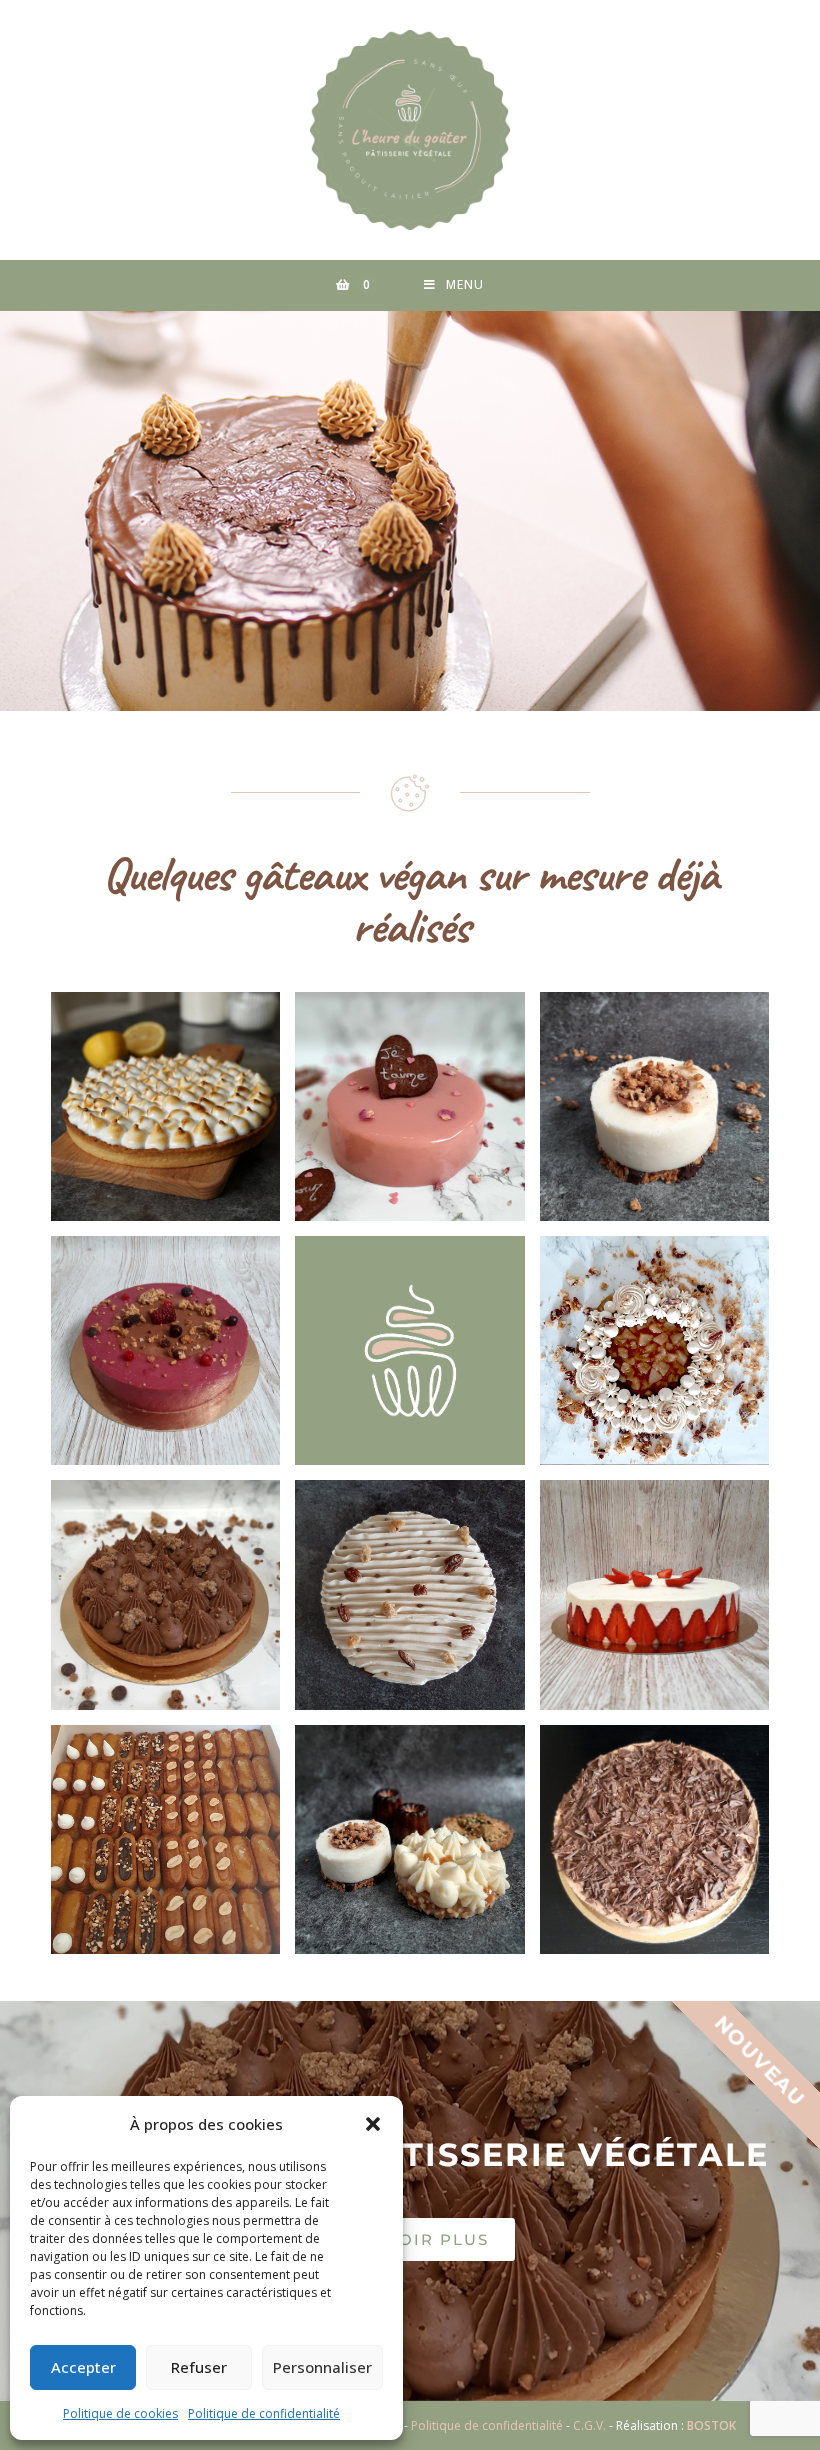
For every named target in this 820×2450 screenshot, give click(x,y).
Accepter (83, 2367)
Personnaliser (322, 2367)
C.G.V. (589, 2425)
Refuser (199, 2367)
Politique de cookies (120, 2413)
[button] (373, 2124)
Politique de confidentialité (264, 2413)
